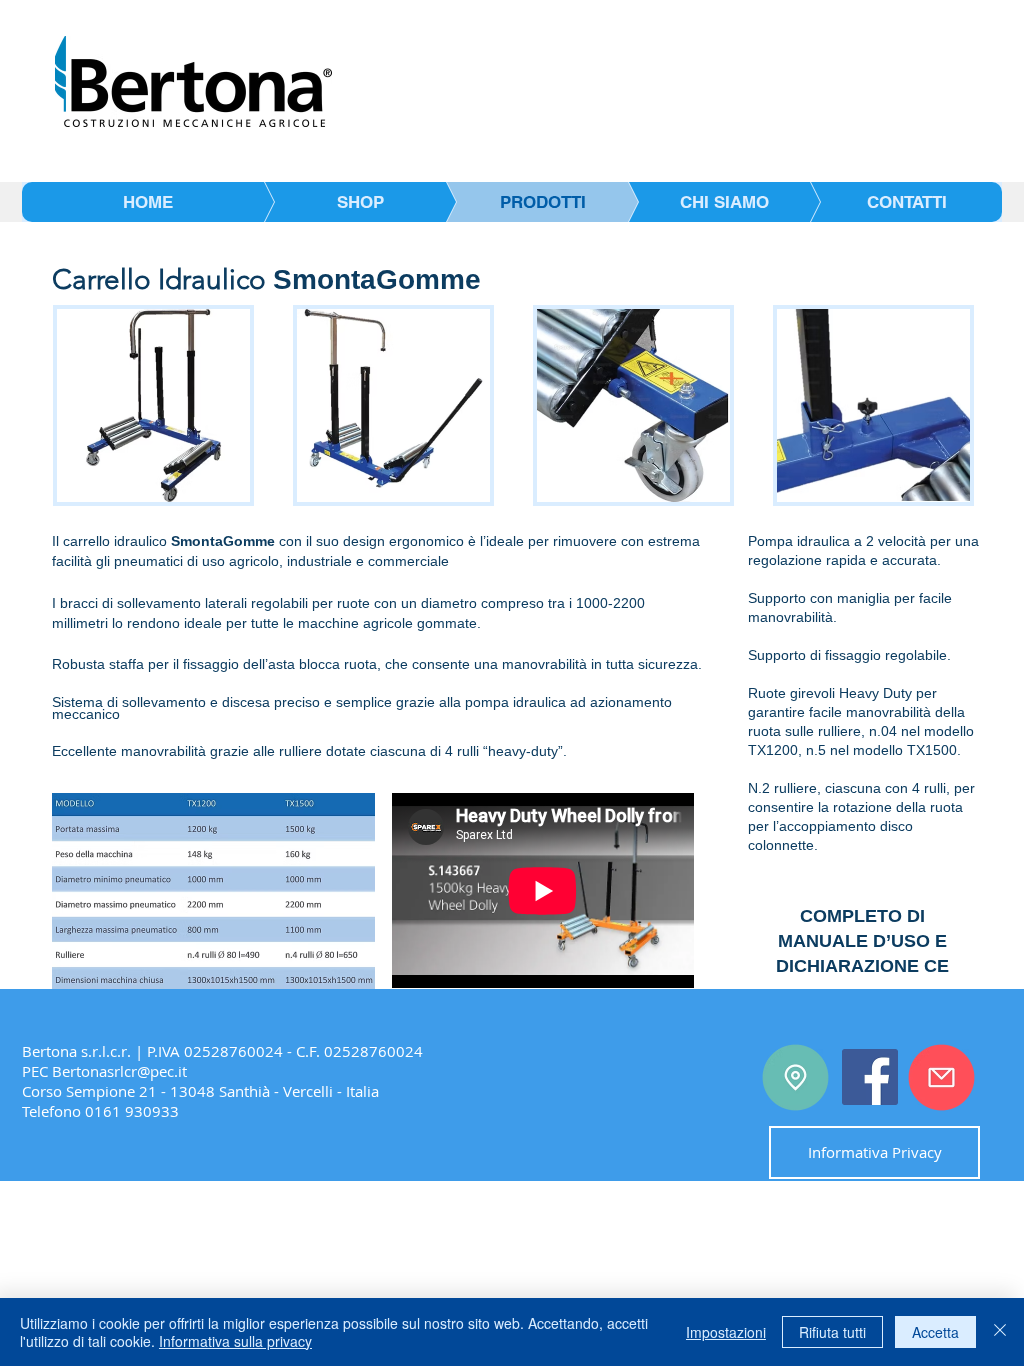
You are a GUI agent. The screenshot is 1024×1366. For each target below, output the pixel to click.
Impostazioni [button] (726, 1332)
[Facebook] (870, 1077)
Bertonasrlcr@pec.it (119, 1071)
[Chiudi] (1000, 1332)
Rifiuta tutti (832, 1332)
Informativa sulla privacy (235, 1341)
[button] (153, 405)
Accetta (935, 1332)
